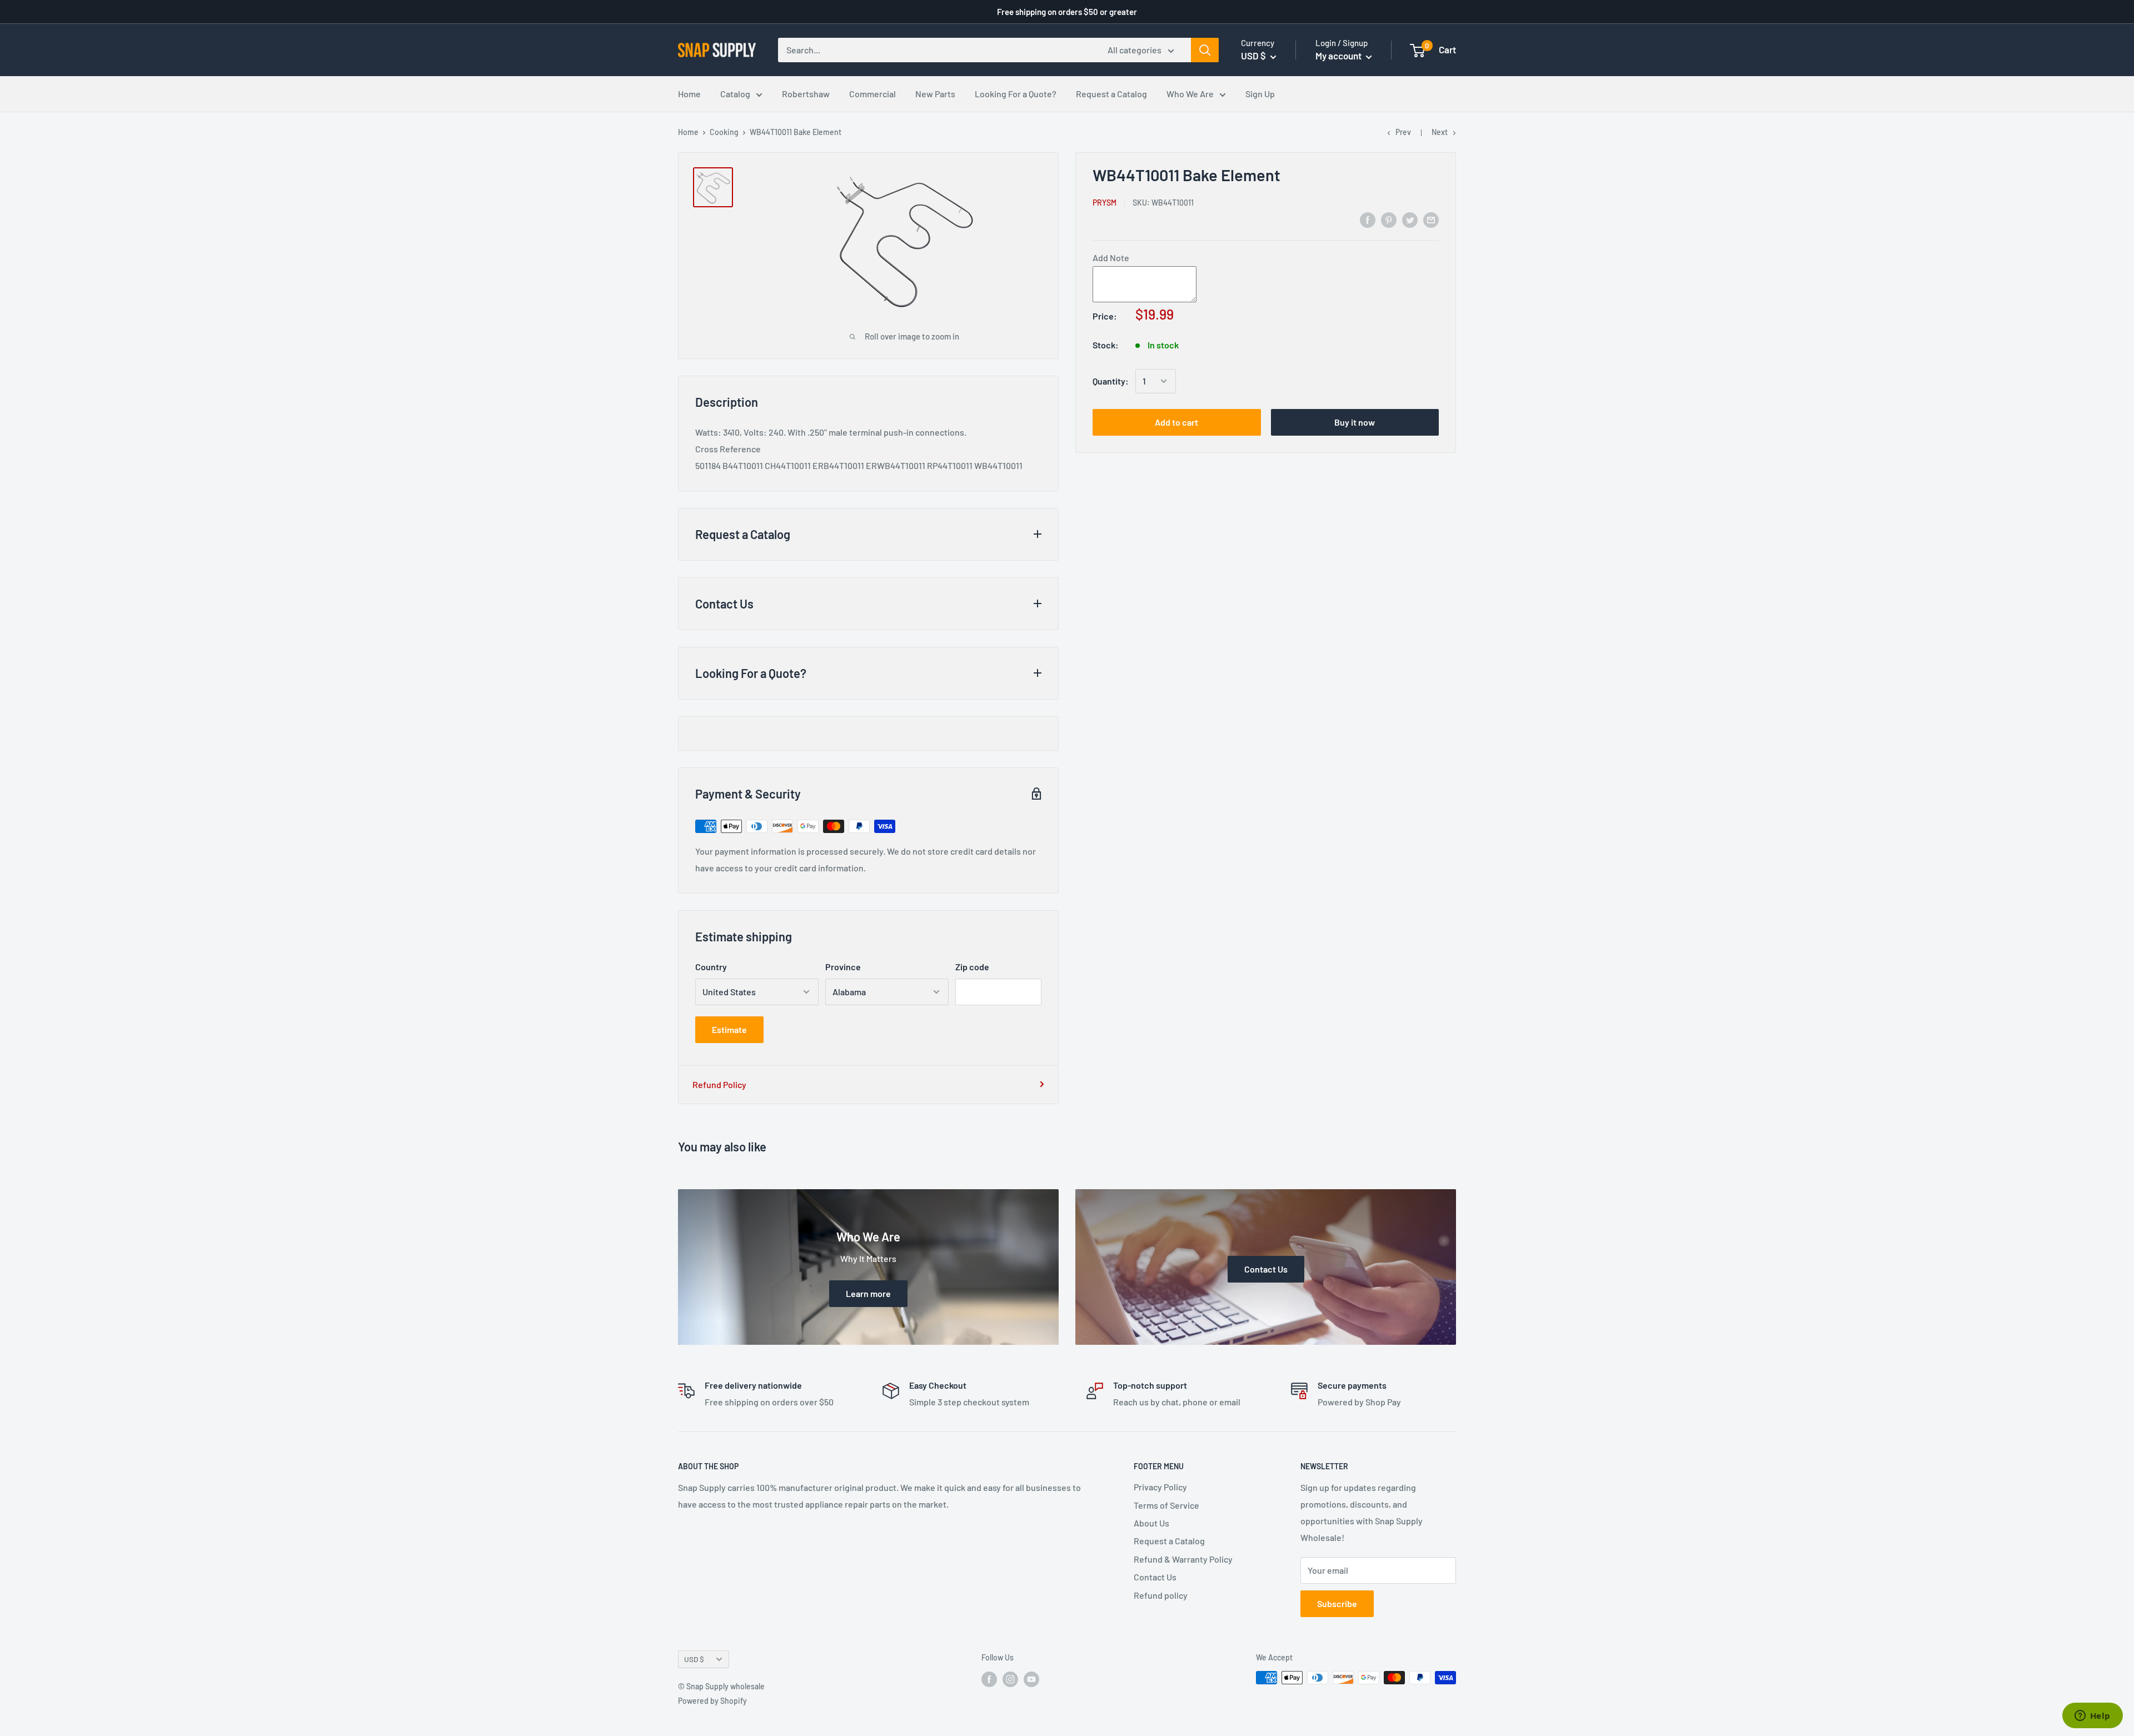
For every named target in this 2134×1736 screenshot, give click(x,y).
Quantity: (1111, 381)
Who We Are (1190, 94)
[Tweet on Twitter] (1410, 219)
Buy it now (1355, 422)
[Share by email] (1431, 219)
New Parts (935, 94)
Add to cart (1176, 422)
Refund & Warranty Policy (1183, 1559)
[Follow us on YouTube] (1031, 1679)
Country (711, 967)
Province (843, 967)
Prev (1403, 132)
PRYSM (1105, 203)
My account (1339, 56)
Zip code (972, 967)
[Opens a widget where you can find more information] (2092, 1717)
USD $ (694, 1659)
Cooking (724, 132)
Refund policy (1161, 1595)
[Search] (1205, 50)
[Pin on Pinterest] (1389, 219)
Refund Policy (719, 1084)
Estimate (729, 1029)
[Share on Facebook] (1368, 219)
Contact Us (1155, 1577)
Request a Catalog (1111, 94)
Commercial (872, 94)
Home (689, 94)
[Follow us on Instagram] (1010, 1679)
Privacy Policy (1160, 1487)
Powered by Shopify (712, 1701)
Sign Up (1260, 94)
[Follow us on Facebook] (989, 1679)
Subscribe (1337, 1603)
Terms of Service (1166, 1505)
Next (1440, 132)
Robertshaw (806, 94)
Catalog (735, 94)
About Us (1151, 1523)
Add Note (1111, 258)
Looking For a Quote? (1016, 94)
